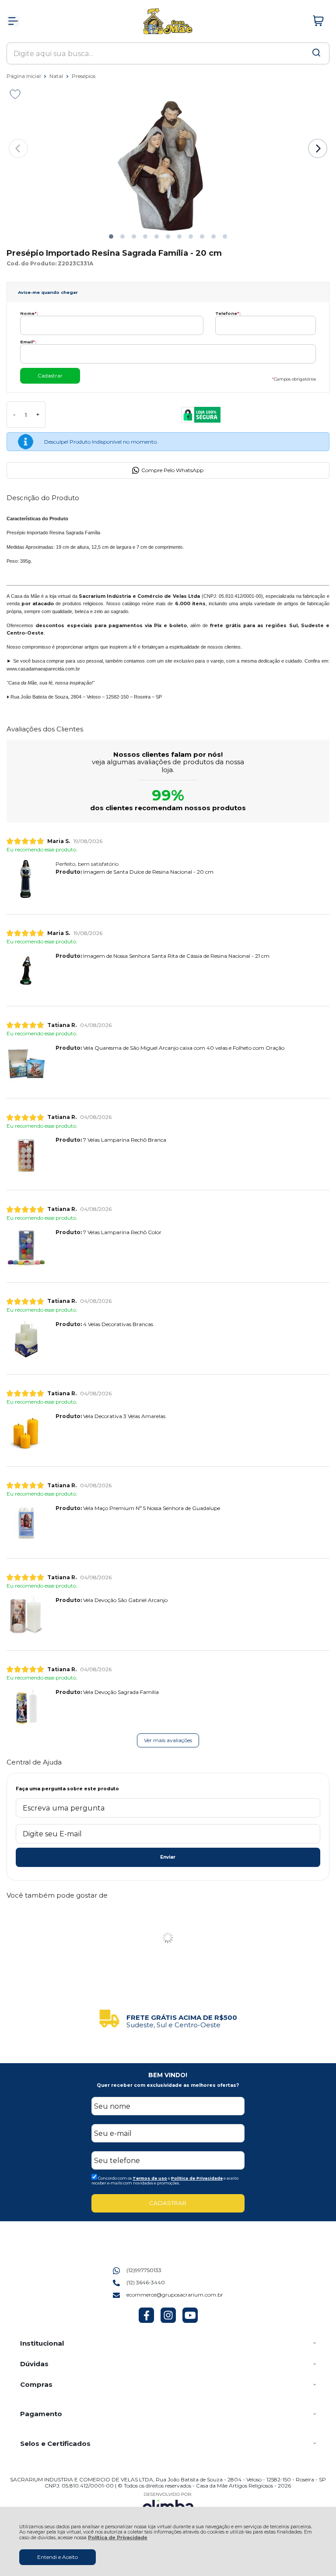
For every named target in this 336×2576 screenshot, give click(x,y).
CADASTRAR (168, 2203)
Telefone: (228, 313)
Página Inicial (24, 76)
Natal (57, 76)
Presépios (84, 76)
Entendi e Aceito (58, 2557)
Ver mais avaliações (168, 1740)
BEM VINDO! (168, 2075)
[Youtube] (190, 2321)
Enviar (168, 1857)
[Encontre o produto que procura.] (316, 53)
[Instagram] (168, 2321)
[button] (111, 236)
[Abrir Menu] (13, 21)
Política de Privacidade (118, 2538)
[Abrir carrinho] (318, 21)
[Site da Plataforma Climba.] (168, 2504)
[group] (168, 2018)
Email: (28, 342)
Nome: (29, 313)
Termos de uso (150, 2178)
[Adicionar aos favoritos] (15, 94)
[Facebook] (146, 2321)
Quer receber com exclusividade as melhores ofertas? (168, 2085)
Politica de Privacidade (197, 2178)
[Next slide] (318, 148)
